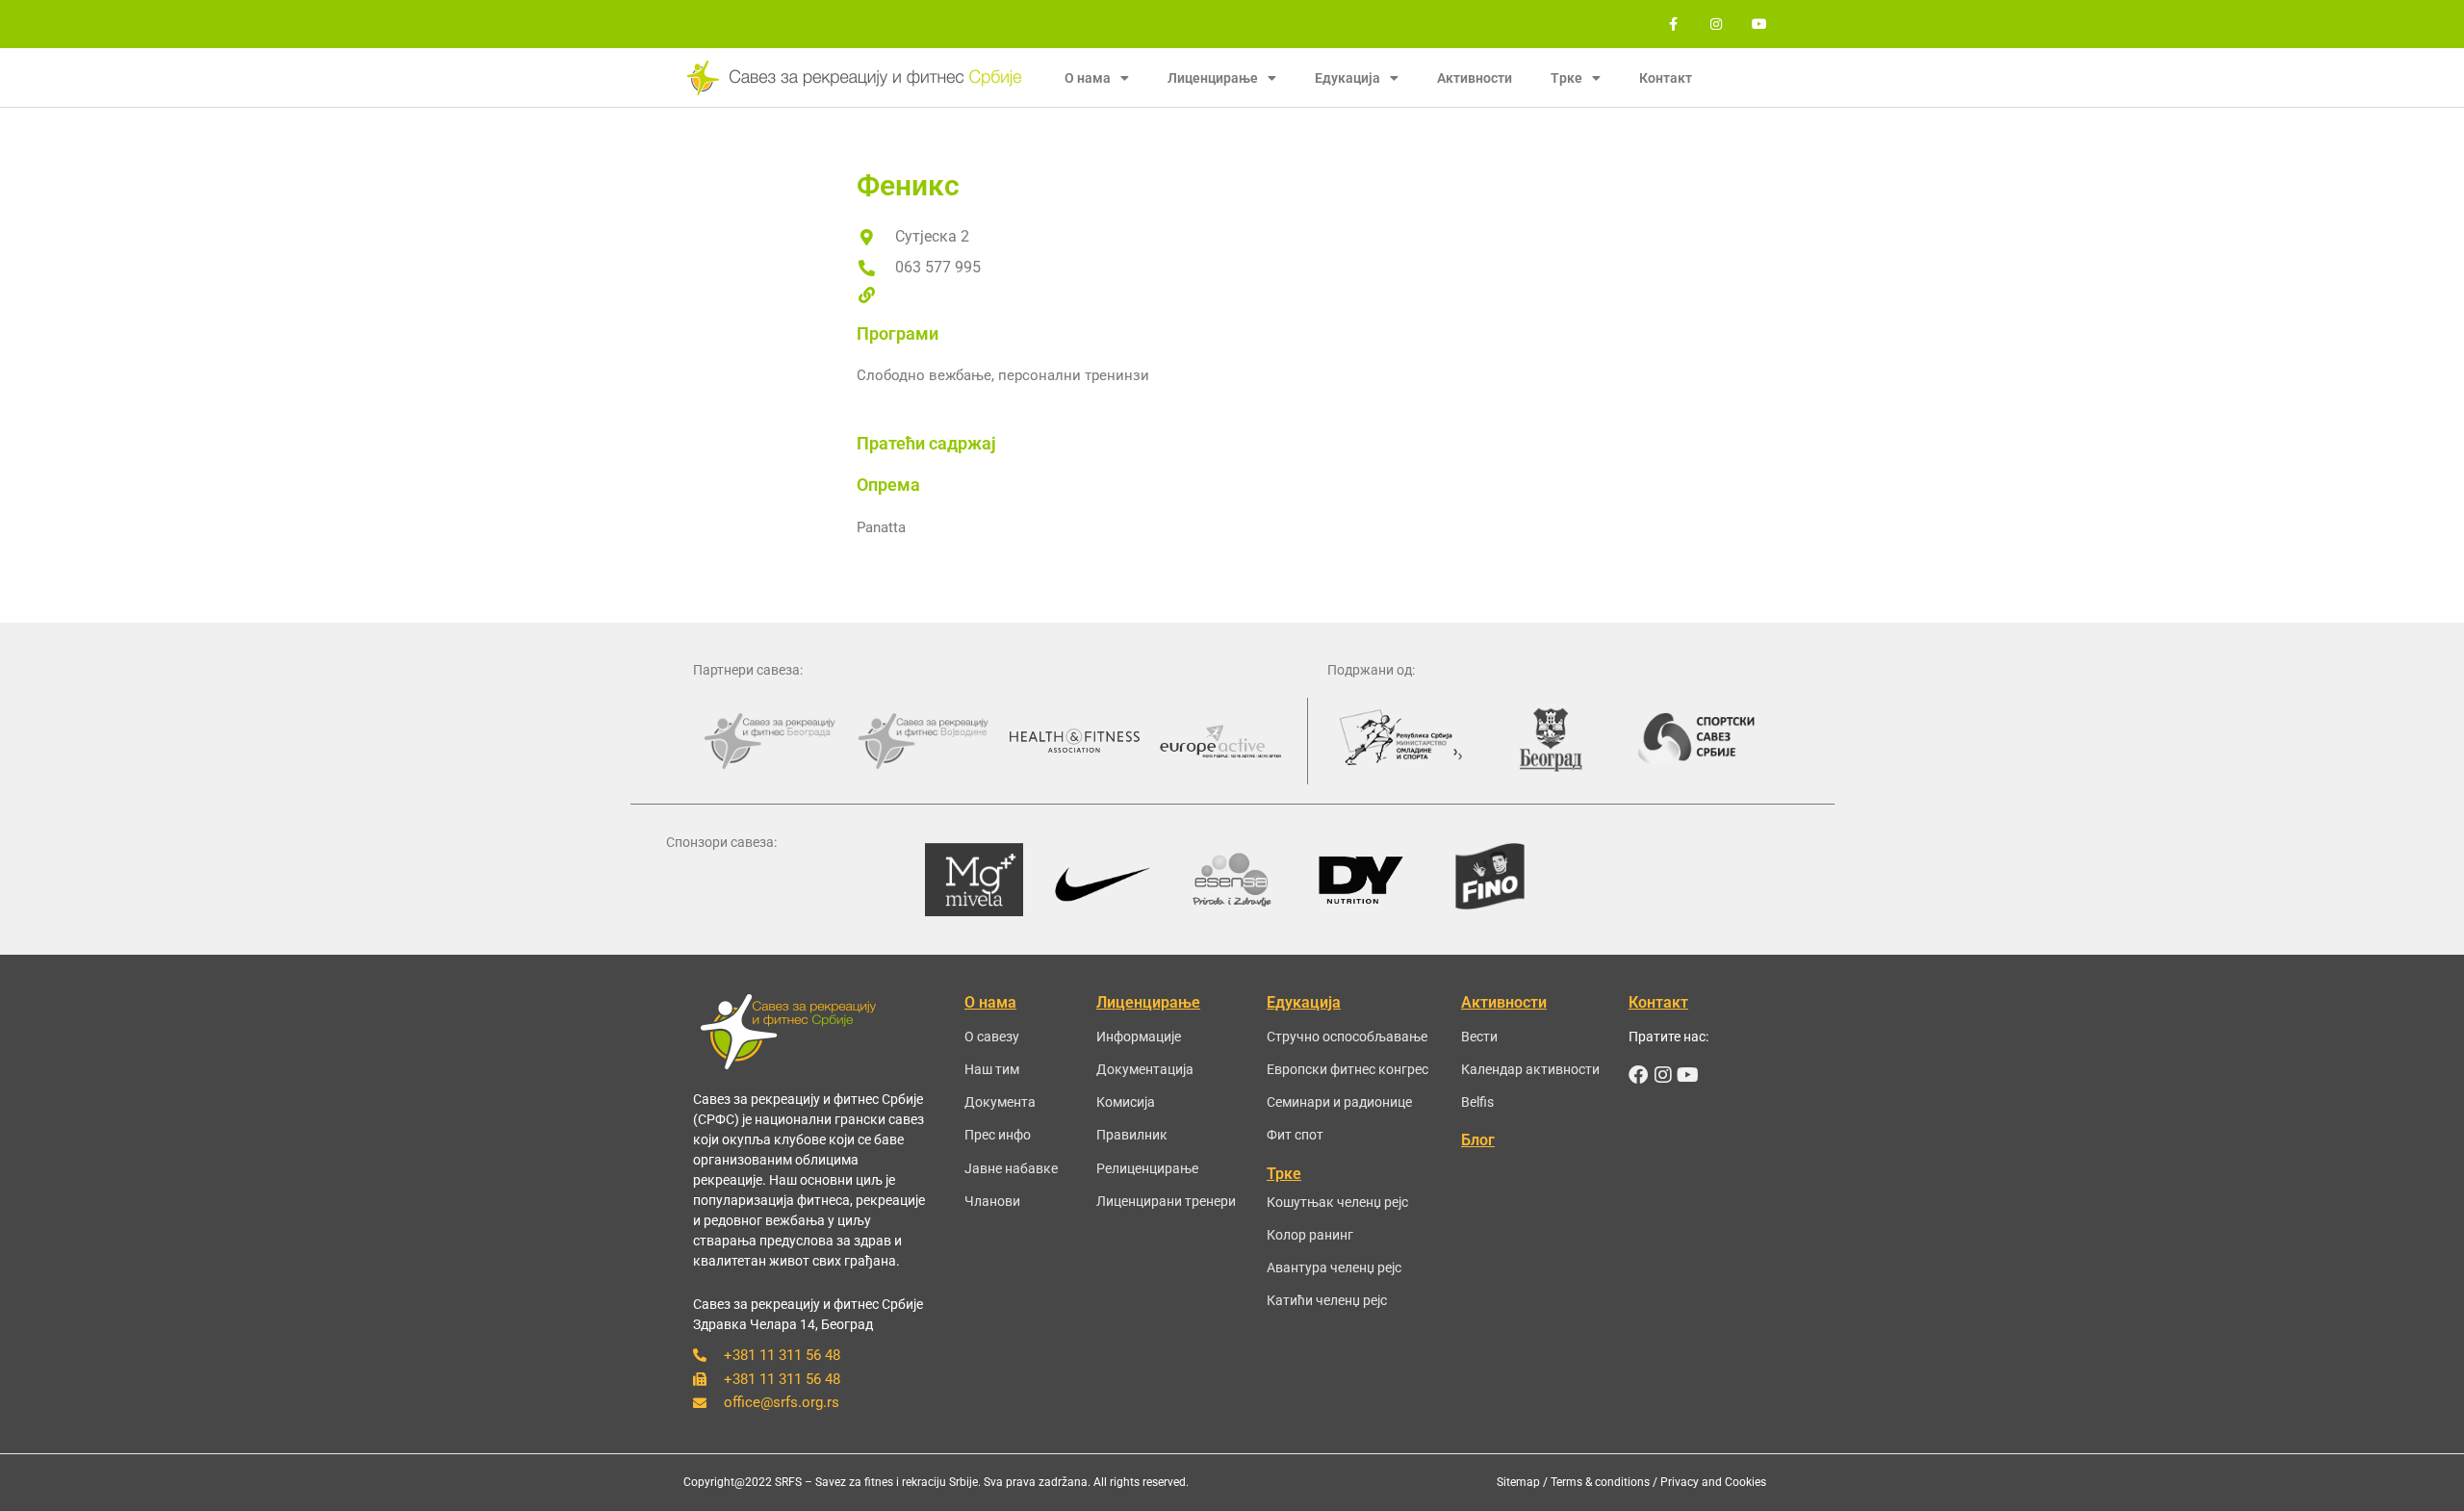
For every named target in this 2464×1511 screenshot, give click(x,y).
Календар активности (1530, 1069)
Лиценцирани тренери (1166, 1201)
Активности (1475, 78)
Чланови (992, 1201)
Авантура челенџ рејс (1334, 1268)
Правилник (1132, 1135)
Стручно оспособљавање (1347, 1037)
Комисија (1126, 1102)
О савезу (992, 1037)
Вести (1479, 1037)
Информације (1139, 1037)
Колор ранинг (1310, 1235)
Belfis (1477, 1102)
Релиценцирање (1147, 1168)
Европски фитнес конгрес (1347, 1069)
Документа (1000, 1102)
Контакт (1666, 78)
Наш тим (992, 1069)
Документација (1145, 1069)
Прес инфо (998, 1135)
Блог (1478, 1140)
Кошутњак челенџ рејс (1337, 1202)
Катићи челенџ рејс (1327, 1300)
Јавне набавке (1011, 1168)
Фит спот (1295, 1135)
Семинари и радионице (1339, 1102)
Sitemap (1518, 1482)
